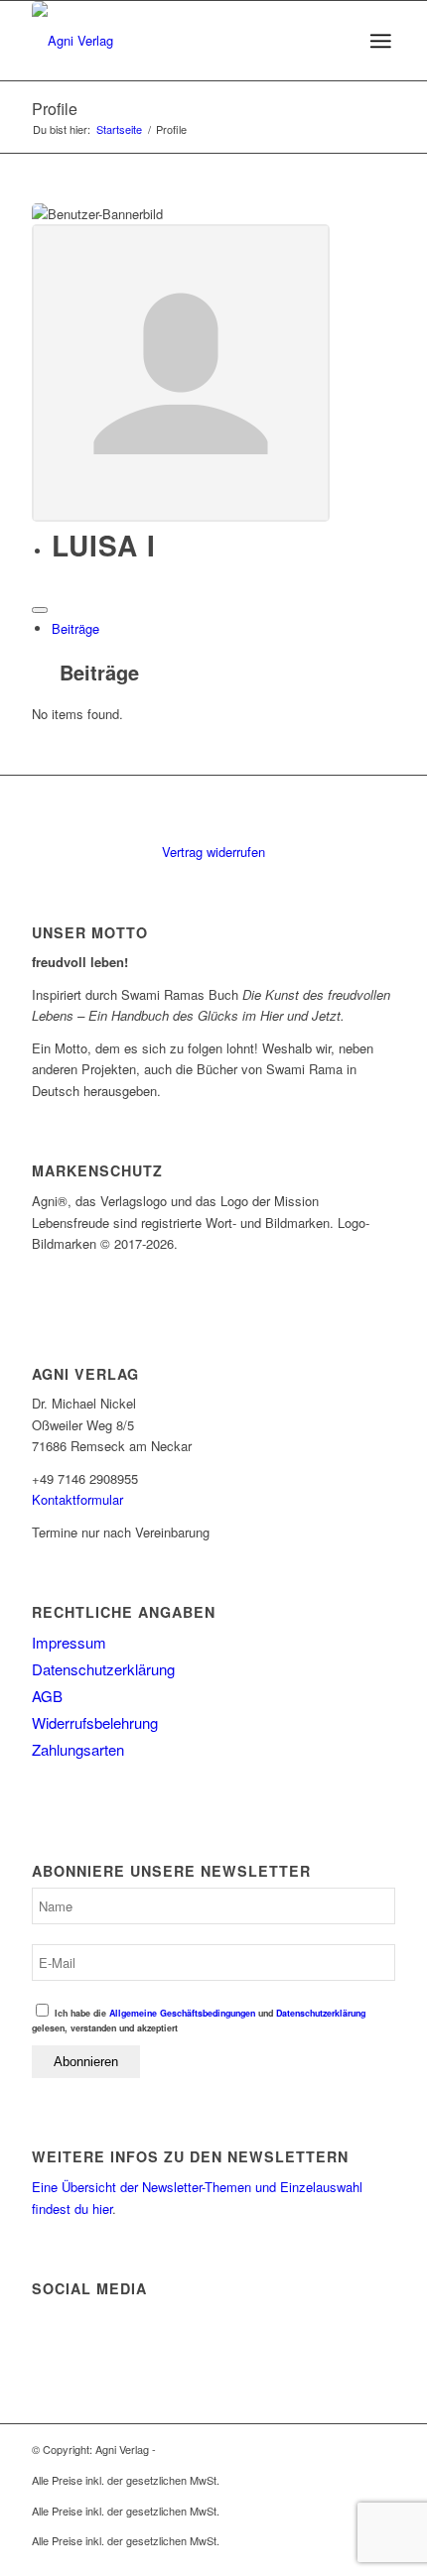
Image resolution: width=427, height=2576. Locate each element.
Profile (55, 109)
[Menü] (380, 41)
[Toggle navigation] (40, 610)
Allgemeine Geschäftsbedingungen (182, 2013)
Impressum (69, 1642)
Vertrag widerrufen (213, 852)
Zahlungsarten (78, 1749)
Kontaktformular (77, 1499)
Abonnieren (86, 2062)
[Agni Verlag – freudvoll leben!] (177, 41)
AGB (47, 1696)
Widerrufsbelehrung (95, 1722)
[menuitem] (380, 41)
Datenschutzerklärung (103, 1669)
